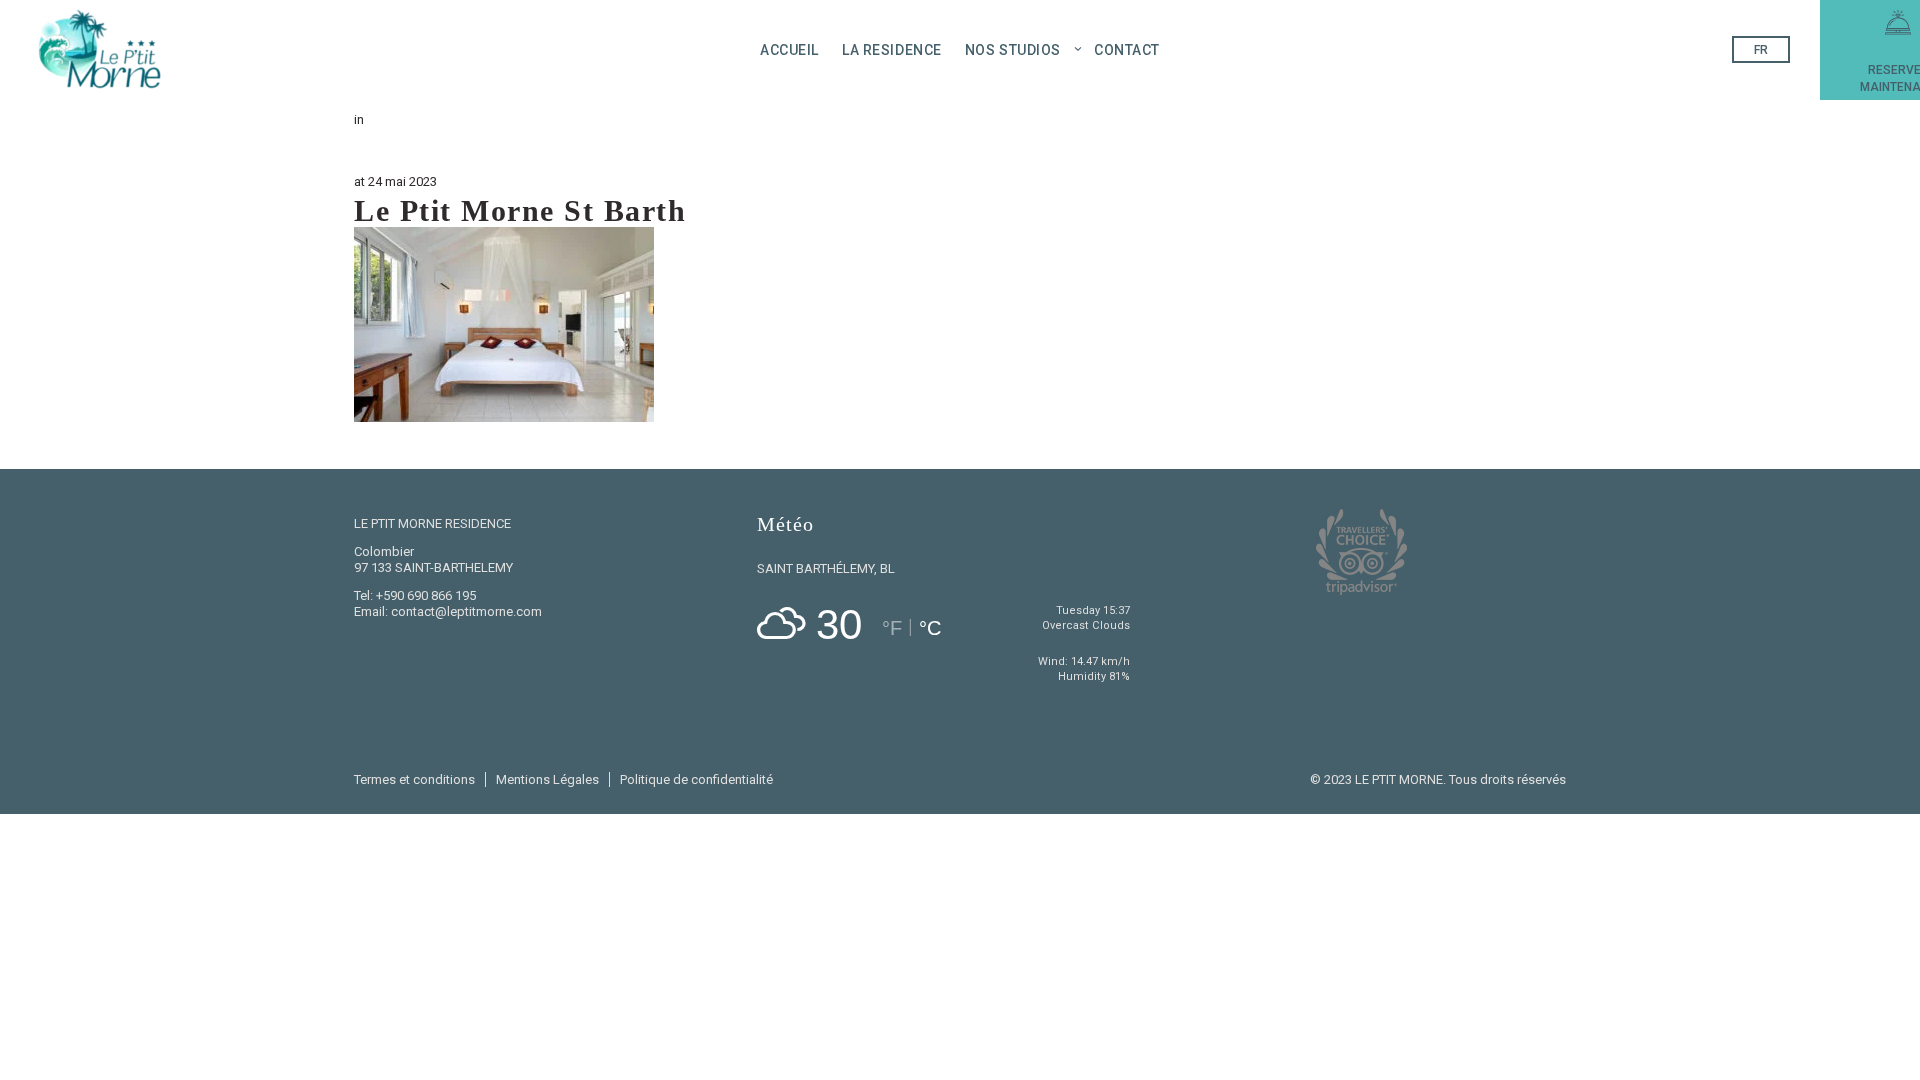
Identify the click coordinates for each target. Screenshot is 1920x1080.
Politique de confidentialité (696, 779)
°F (892, 628)
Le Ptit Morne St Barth (520, 210)
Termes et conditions (414, 779)
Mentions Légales (547, 779)
